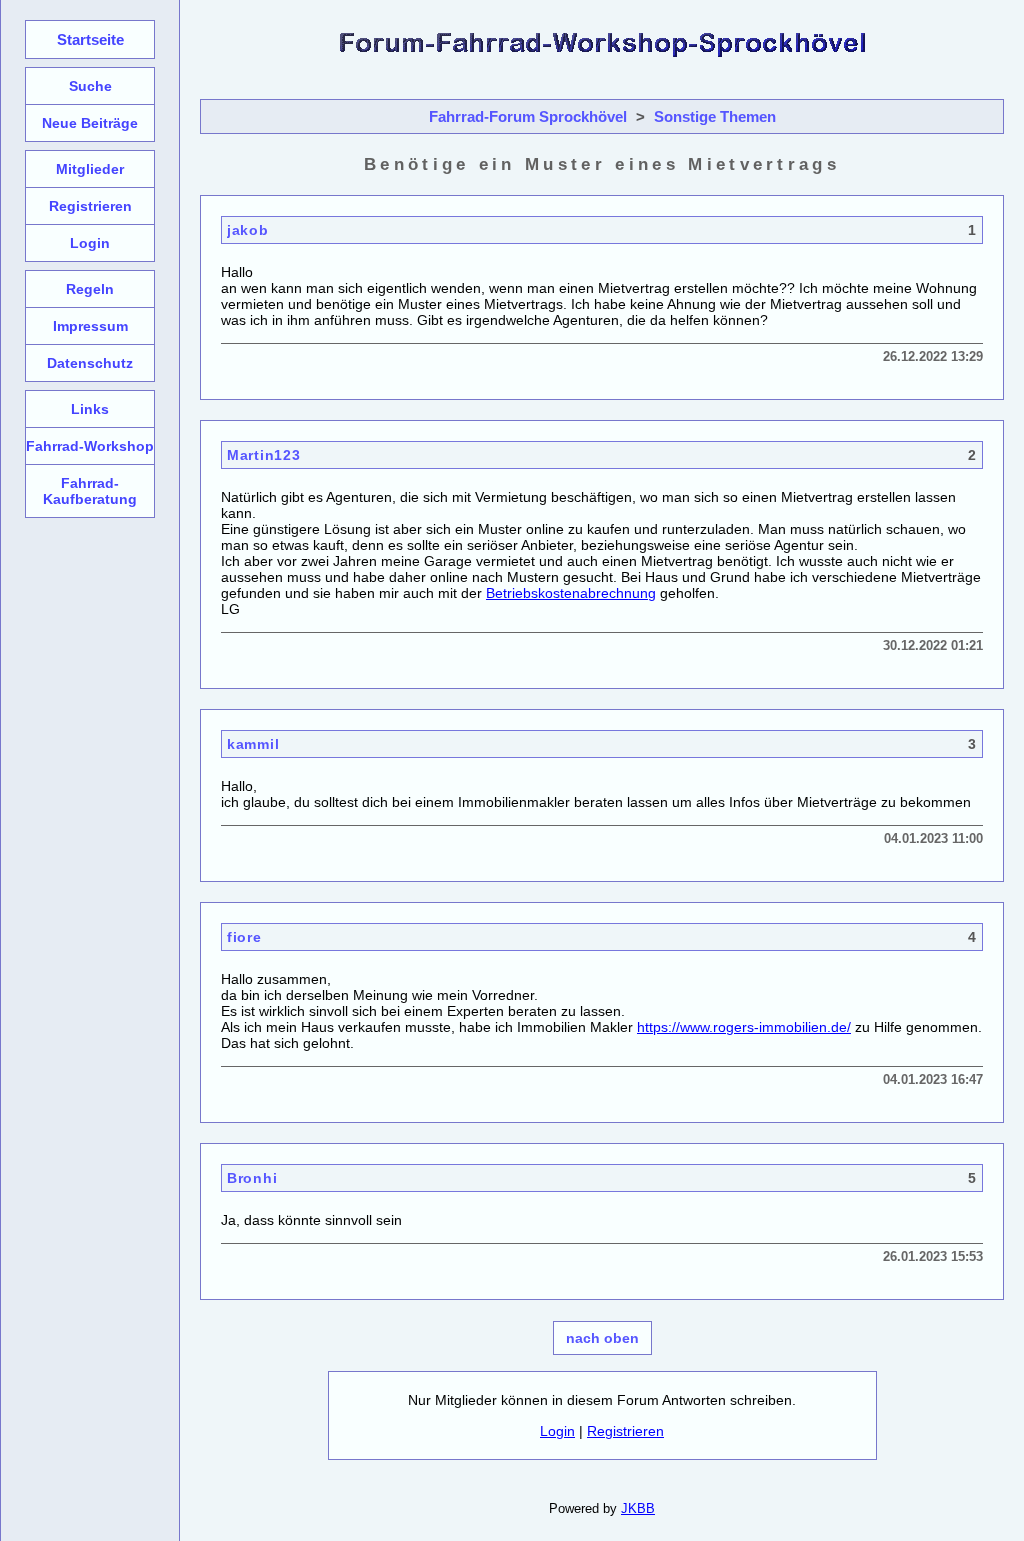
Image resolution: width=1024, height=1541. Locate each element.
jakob (248, 230)
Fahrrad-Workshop (90, 446)
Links (90, 409)
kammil (253, 744)
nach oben (602, 1338)
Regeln (90, 289)
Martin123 (263, 455)
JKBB (638, 1508)
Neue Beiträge (90, 123)
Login (557, 1431)
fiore (244, 937)
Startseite (90, 39)
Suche (90, 86)
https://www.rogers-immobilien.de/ (744, 1027)
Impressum (90, 326)
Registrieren (625, 1431)
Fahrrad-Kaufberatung (90, 491)
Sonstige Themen (715, 116)
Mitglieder (90, 169)
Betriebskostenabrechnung (571, 593)
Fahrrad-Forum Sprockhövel (528, 116)
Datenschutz (90, 363)
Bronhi (252, 1178)
